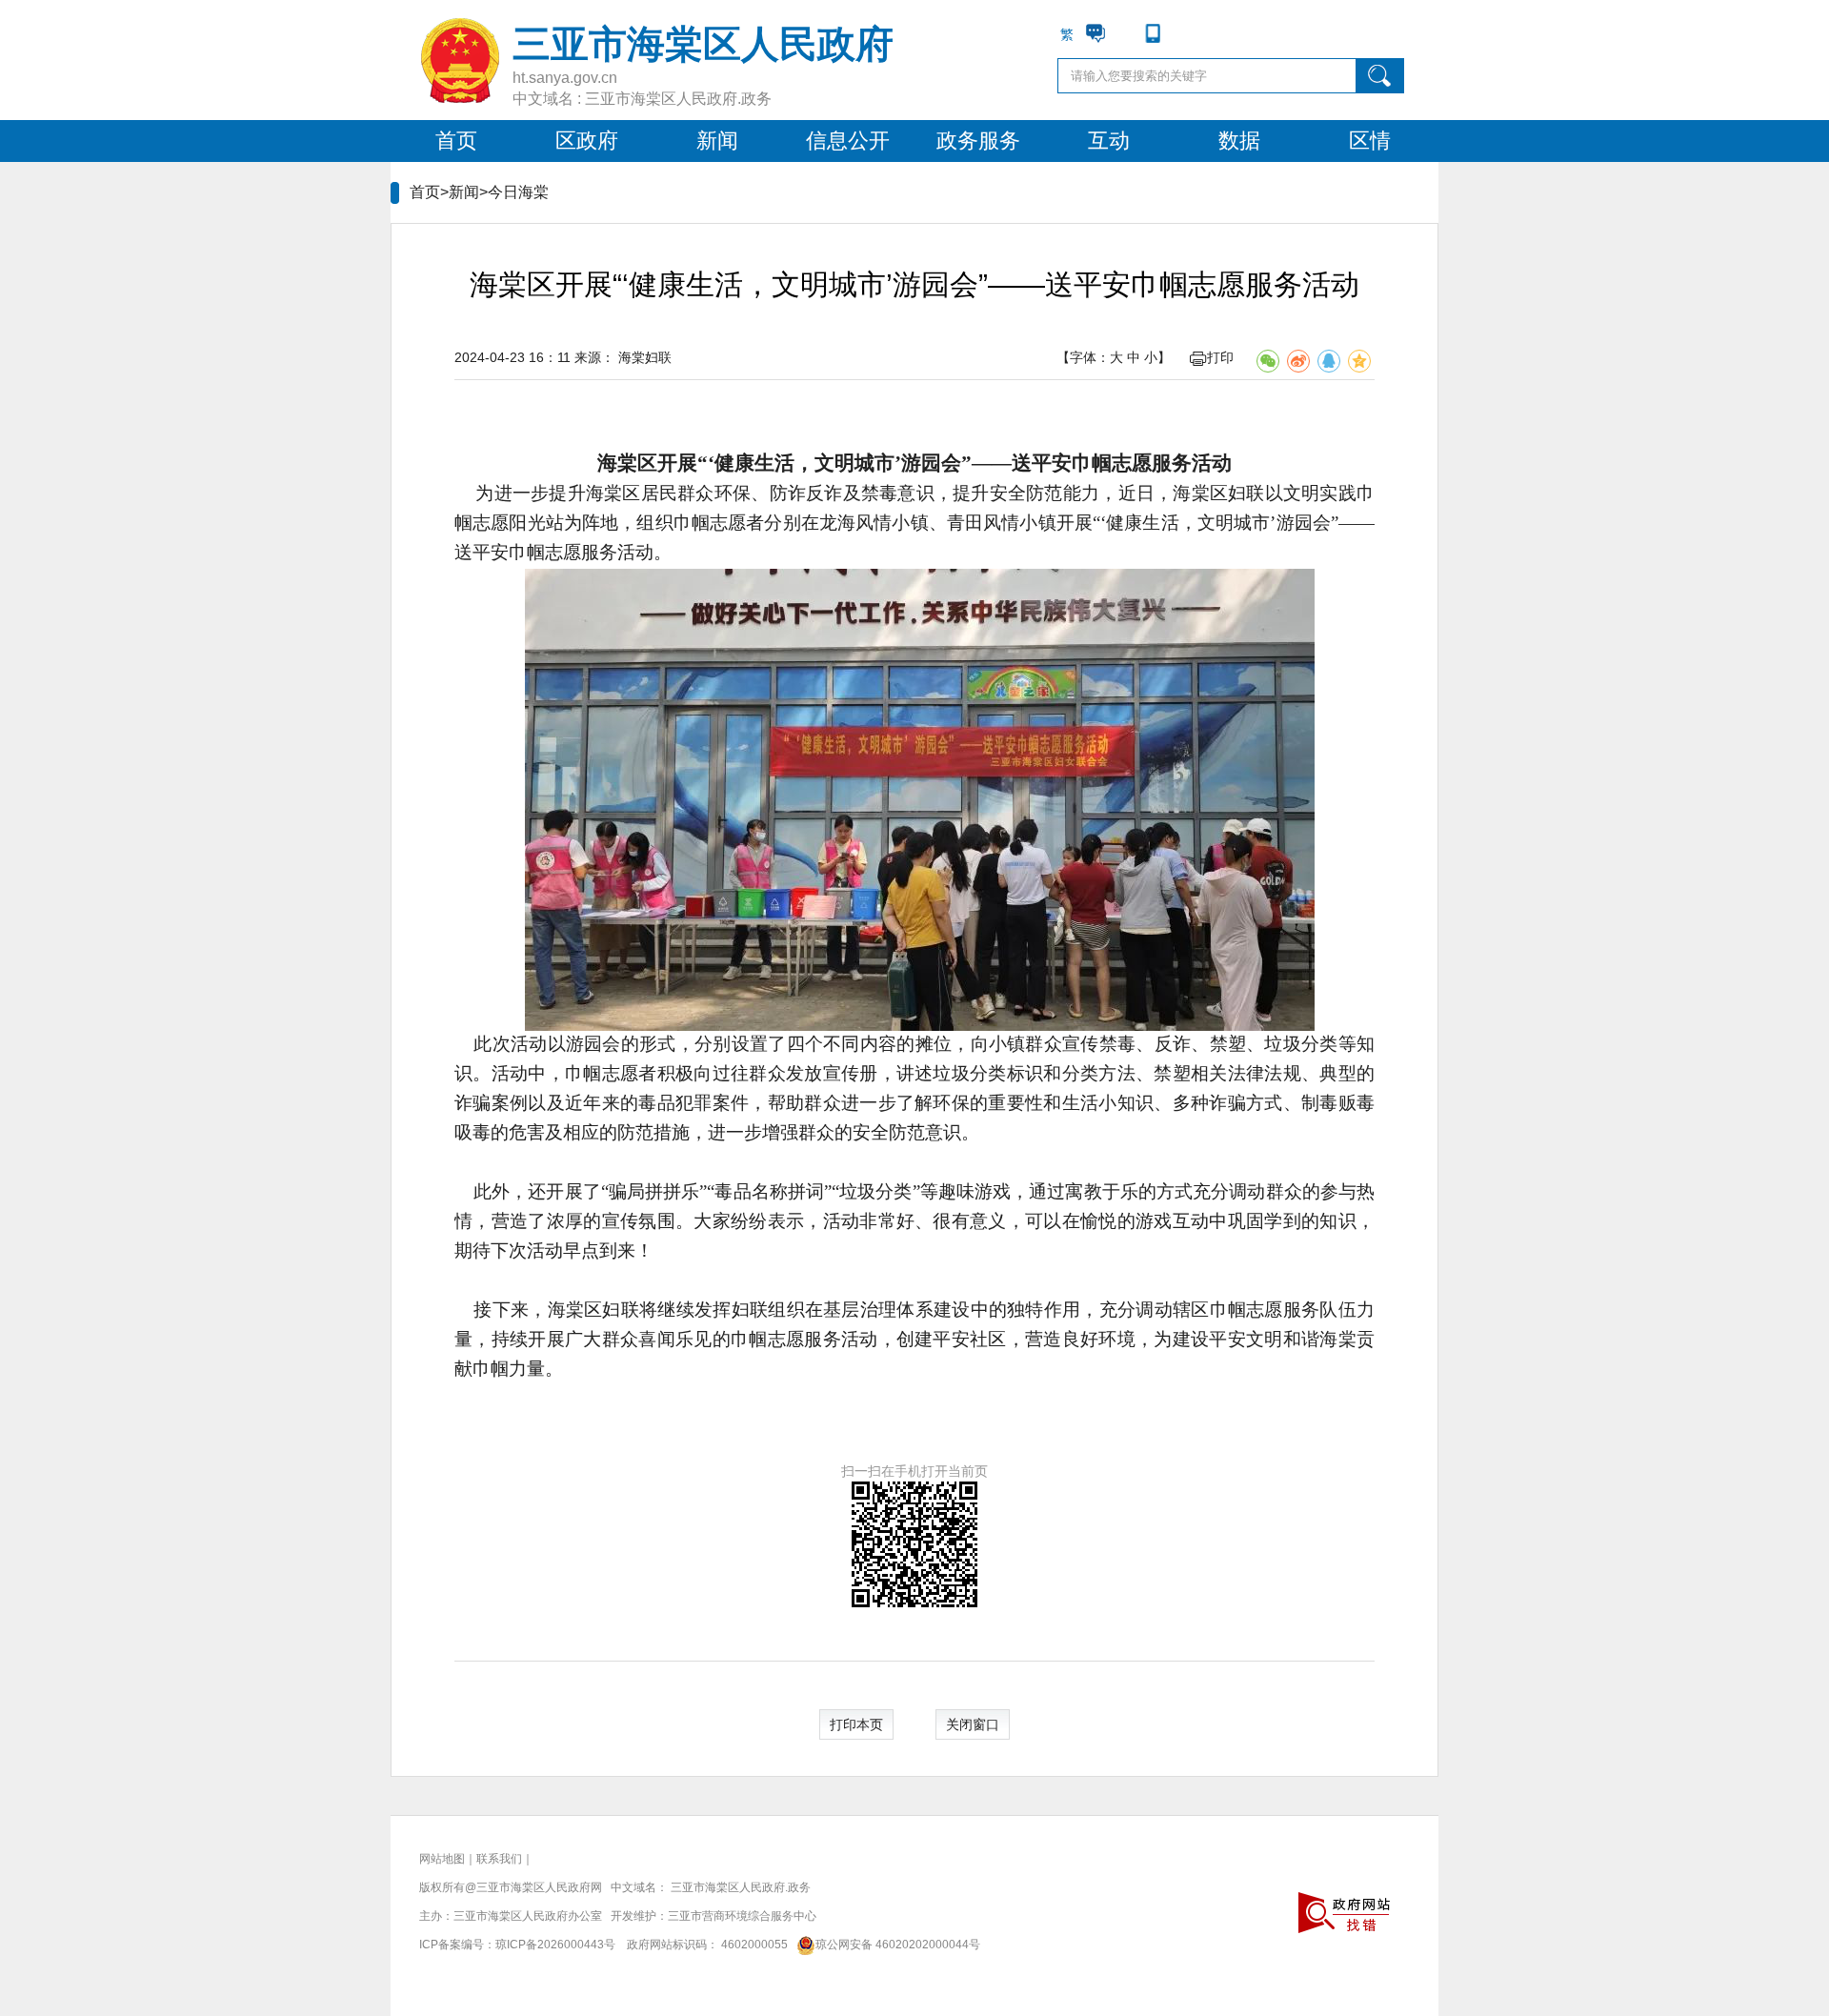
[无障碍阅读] (1181, 33)
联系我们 (499, 1859)
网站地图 (442, 1859)
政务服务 (978, 141)
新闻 (717, 141)
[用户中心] (1124, 33)
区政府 (587, 141)
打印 (1220, 357)
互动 (1109, 141)
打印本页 (856, 1724)
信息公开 (848, 141)
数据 (1239, 141)
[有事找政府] (1095, 33)
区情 (1370, 141)
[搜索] (1380, 76)
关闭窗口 (973, 1724)
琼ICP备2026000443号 (555, 1945)
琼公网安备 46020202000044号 (898, 1945)
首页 (456, 141)
